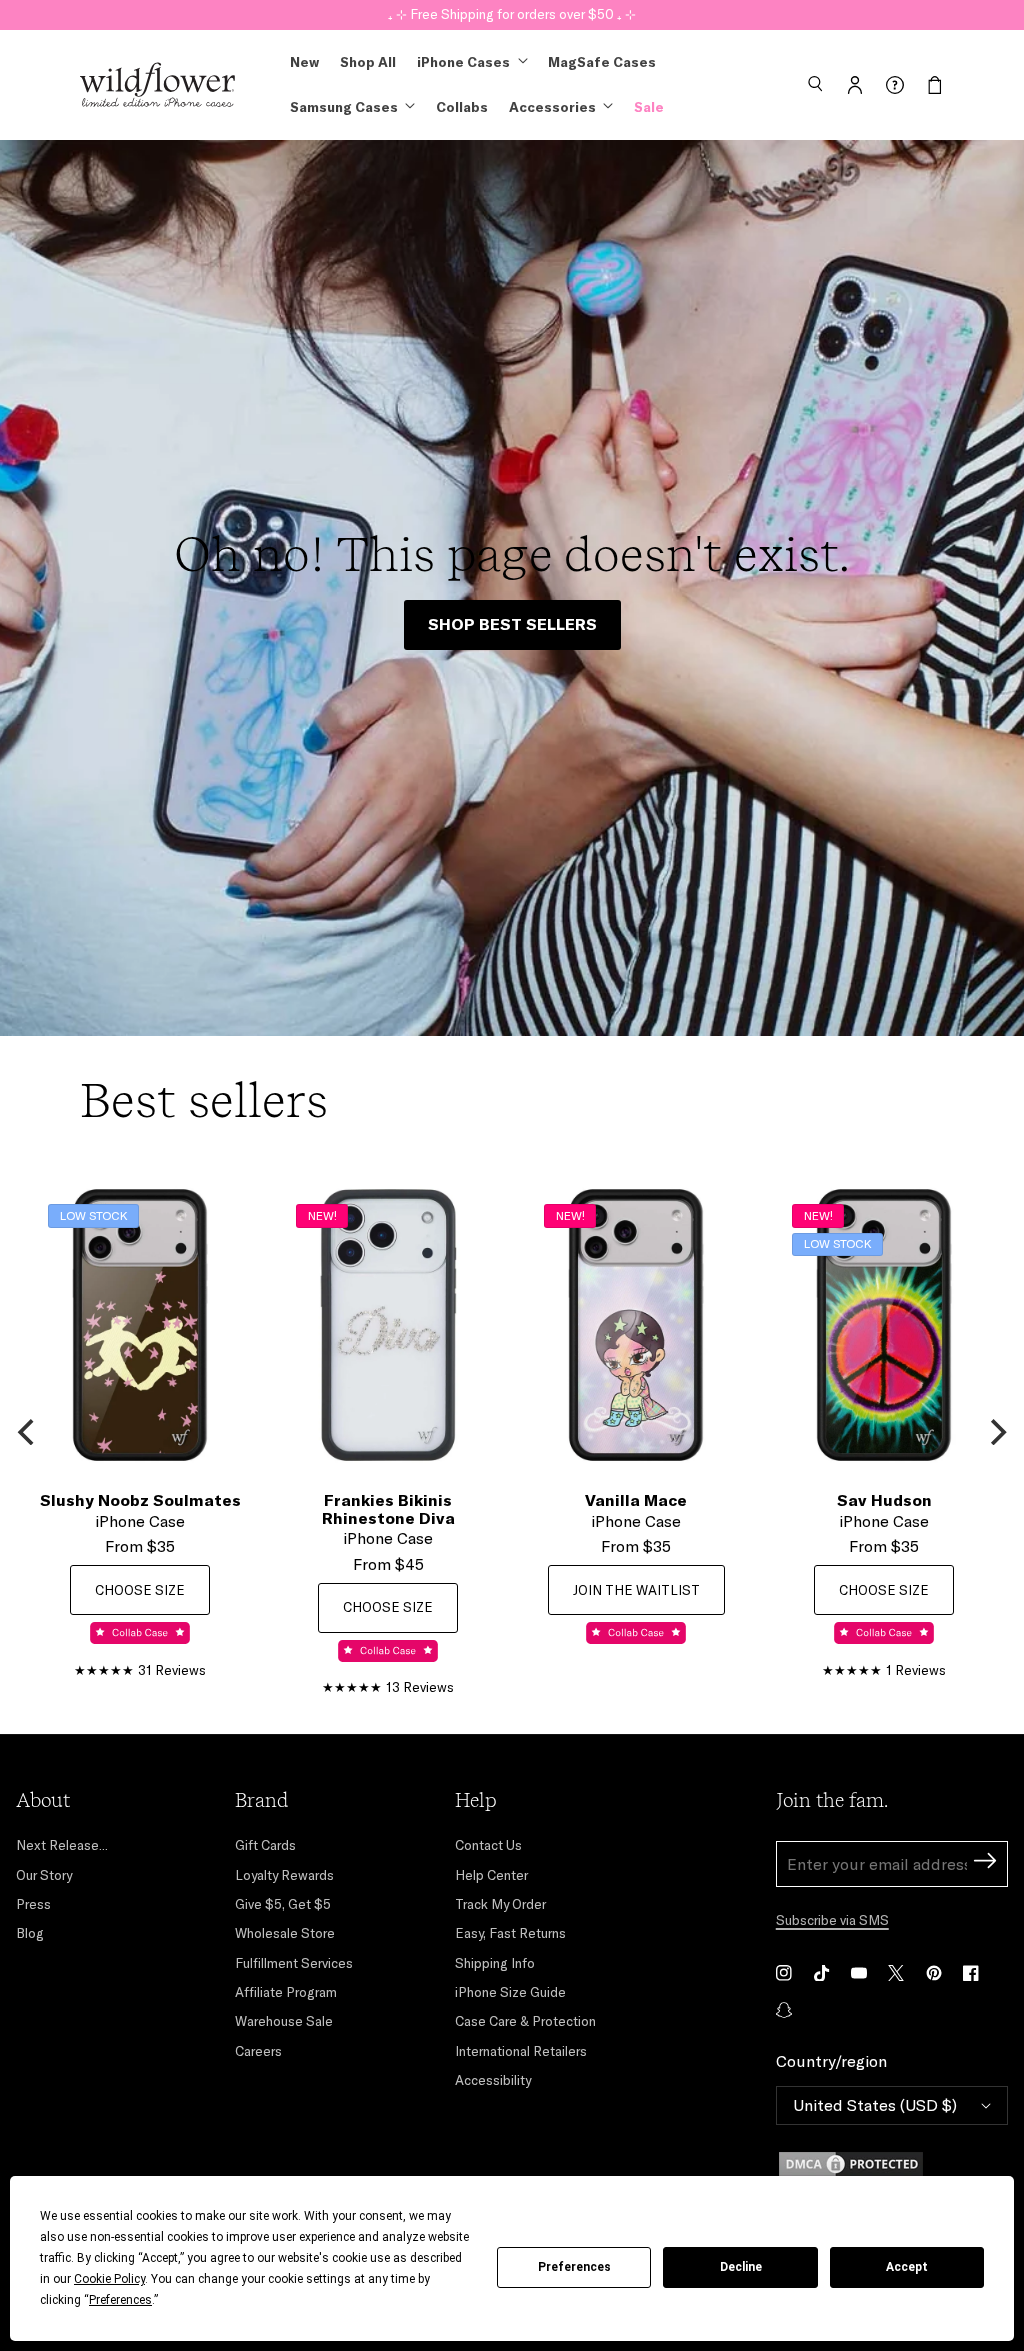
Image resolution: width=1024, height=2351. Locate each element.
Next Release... (62, 1845)
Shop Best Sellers (512, 624)
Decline (741, 2267)
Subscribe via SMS (832, 1920)
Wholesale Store (285, 1933)
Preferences (574, 2267)
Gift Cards (265, 1845)
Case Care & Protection (525, 2021)
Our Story (44, 1875)
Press (33, 1904)
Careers (258, 2051)
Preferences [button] (120, 2300)
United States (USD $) (875, 2105)
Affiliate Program (286, 1992)
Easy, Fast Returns (510, 1933)
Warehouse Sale (284, 2021)
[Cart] (935, 85)
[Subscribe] (985, 1863)
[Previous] (28, 1432)
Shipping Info (495, 1963)
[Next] (996, 1432)
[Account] (855, 85)
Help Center (491, 1875)
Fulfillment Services (294, 1963)
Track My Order (500, 1904)
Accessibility (493, 2080)
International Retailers (521, 2051)
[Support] (895, 85)
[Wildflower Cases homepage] (157, 85)
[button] (815, 85)
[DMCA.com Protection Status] (892, 2164)
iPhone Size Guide (510, 1992)
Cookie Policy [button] (109, 2279)
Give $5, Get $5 (283, 1904)
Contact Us (488, 1845)
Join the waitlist (636, 1590)
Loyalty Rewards (284, 1875)
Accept (907, 2267)
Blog (30, 1933)
